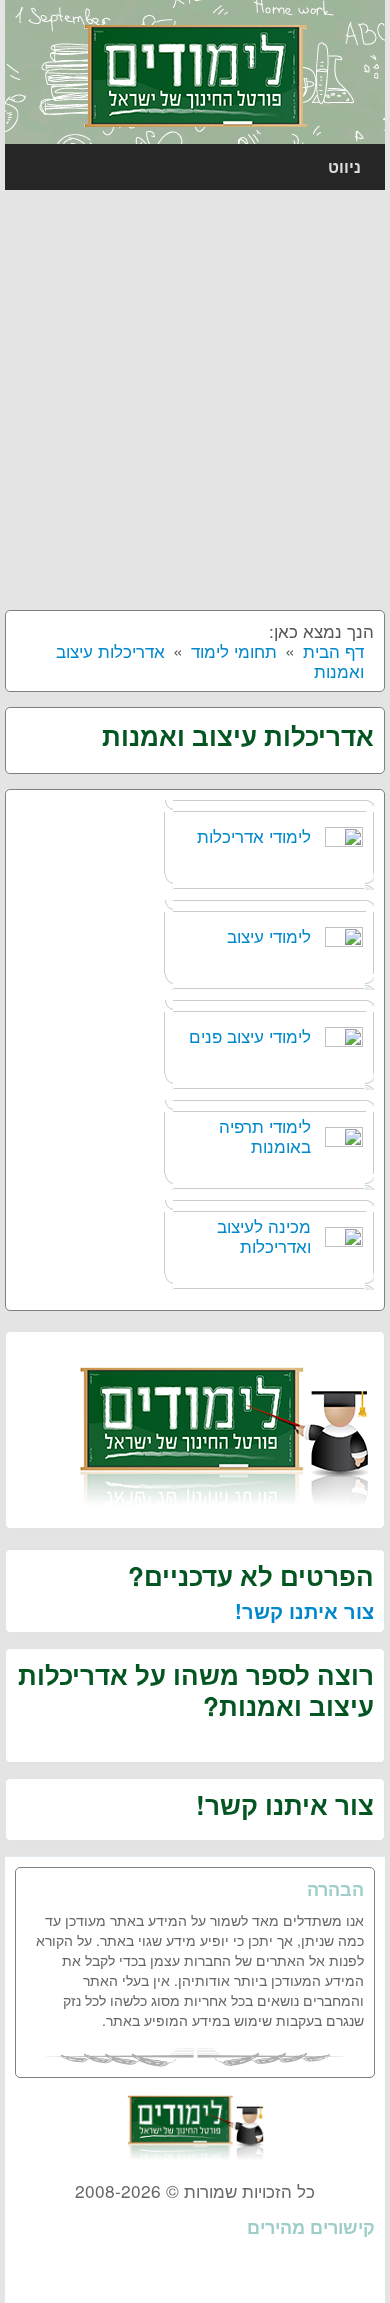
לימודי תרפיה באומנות (265, 1135)
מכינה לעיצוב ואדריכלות (264, 1235)
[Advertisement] (195, 395)
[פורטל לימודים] (195, 73)
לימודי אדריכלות (254, 835)
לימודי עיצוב (269, 935)
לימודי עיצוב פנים (250, 1035)
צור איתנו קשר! (304, 1610)
